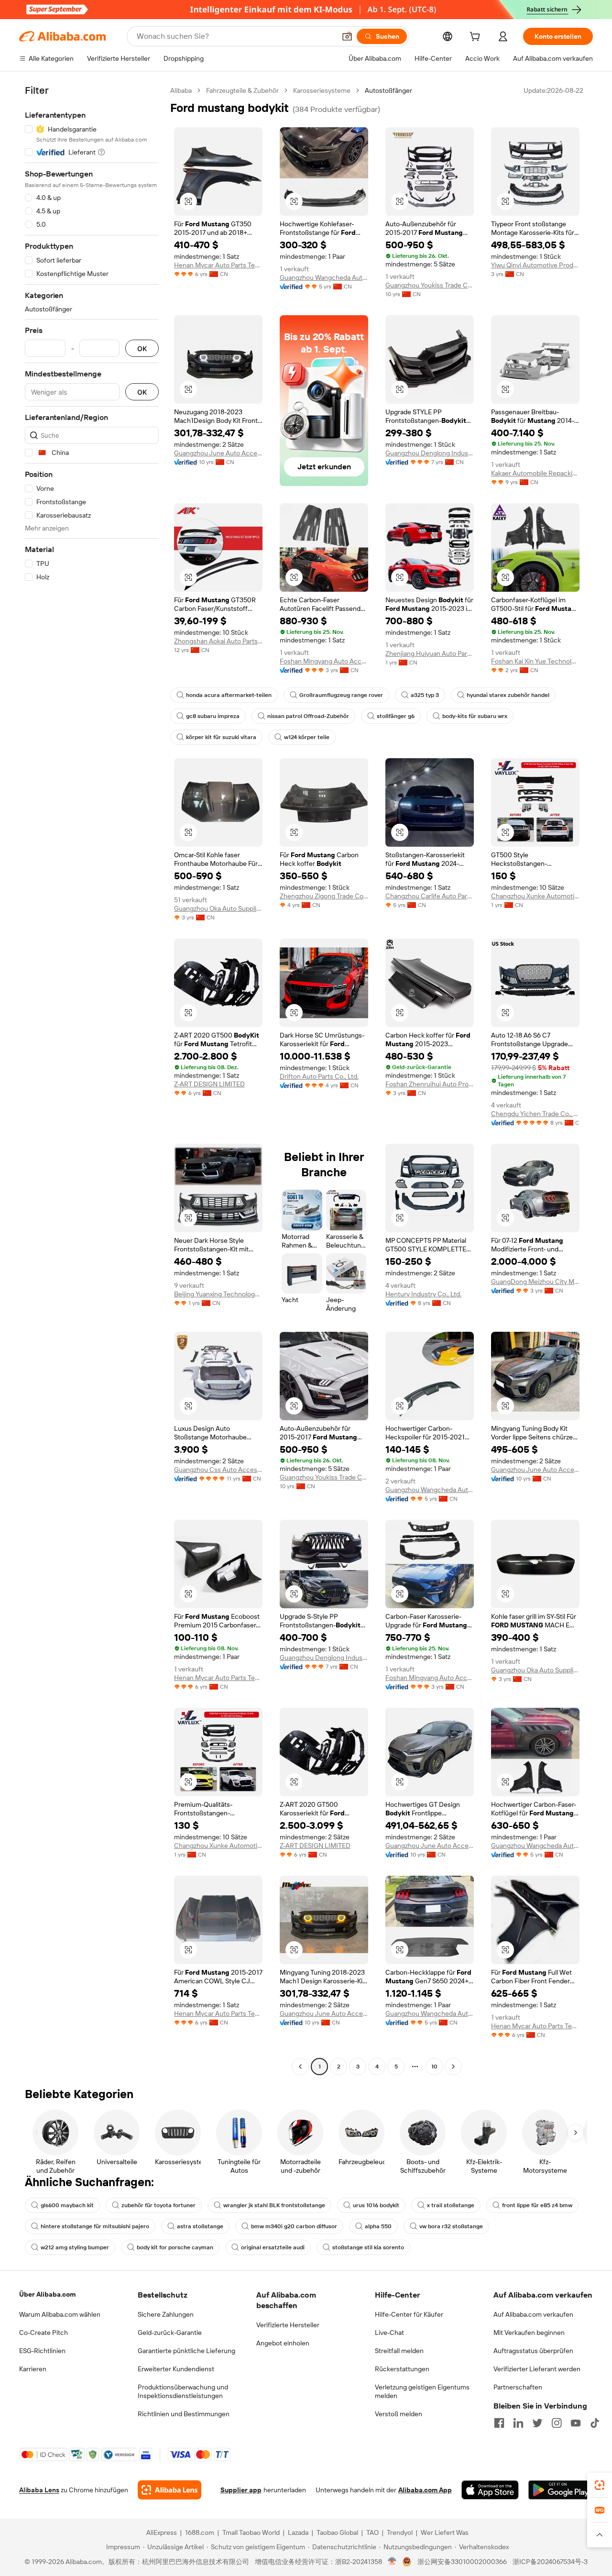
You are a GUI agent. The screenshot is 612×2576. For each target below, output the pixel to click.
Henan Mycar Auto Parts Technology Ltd (218, 265)
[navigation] (92, 1080)
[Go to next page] (453, 2067)
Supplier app (241, 2490)
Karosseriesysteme (322, 90)
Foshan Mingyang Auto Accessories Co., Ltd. (324, 661)
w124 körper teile (307, 737)
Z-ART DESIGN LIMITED (209, 1084)
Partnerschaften (518, 2387)
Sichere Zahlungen (166, 2314)
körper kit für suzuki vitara (221, 737)
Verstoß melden (399, 2414)
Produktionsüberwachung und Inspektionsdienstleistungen (183, 2391)
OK (142, 348)
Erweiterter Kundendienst (176, 2369)
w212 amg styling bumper (75, 2247)
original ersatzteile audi (273, 2247)
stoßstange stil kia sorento (368, 2247)
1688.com (200, 2532)
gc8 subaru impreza (213, 716)
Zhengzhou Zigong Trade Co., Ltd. (324, 896)
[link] (600, 2485)
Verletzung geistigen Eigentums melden (422, 2391)
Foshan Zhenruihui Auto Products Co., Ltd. (430, 1084)
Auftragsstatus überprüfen (533, 2351)
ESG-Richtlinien (42, 2351)
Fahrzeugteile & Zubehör (242, 90)
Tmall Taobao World (251, 2532)
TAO (372, 2532)
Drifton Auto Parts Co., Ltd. (319, 1076)
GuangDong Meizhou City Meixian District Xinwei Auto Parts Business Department (535, 1282)
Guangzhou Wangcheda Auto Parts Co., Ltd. (324, 277)
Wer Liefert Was (445, 2532)
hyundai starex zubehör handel (508, 695)
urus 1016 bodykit (376, 2205)
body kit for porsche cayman (175, 2247)
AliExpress (162, 2532)
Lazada (298, 2532)
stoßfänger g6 (396, 716)
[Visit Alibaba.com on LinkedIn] (518, 2423)
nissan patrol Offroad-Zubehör (308, 716)
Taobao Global (337, 2532)
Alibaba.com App (425, 2490)
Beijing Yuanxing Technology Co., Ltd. (218, 1294)
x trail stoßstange (451, 2205)
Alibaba (181, 90)
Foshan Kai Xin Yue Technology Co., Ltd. (535, 661)
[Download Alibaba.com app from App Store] (490, 2490)
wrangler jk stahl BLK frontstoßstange (274, 2205)
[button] (347, 36)
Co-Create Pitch (44, 2333)
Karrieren (33, 2369)
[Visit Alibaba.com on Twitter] (537, 2423)
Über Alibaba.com (47, 2294)
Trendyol (400, 2532)
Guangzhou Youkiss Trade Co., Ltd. (430, 285)
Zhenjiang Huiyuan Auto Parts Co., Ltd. (430, 653)
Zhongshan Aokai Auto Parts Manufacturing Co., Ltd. (218, 641)
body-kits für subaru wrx (475, 716)
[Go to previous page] (300, 2067)
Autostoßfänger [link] (388, 90)
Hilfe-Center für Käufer (409, 2314)
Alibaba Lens (39, 2490)
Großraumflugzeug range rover (341, 695)
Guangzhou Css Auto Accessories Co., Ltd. (218, 1470)
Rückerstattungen (402, 2369)
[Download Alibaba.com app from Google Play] (561, 2490)
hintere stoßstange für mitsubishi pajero (95, 2226)
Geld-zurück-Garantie (170, 2333)
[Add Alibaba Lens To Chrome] (169, 2490)
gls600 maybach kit (67, 2205)
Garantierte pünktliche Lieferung (186, 2351)
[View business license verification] (392, 2562)
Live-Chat (389, 2333)
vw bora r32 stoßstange (451, 2226)
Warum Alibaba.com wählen (60, 2314)
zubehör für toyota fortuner (158, 2205)
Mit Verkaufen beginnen (529, 2333)
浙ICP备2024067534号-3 (550, 2562)
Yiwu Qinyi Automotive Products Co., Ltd (535, 265)
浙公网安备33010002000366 (462, 2562)
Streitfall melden (399, 2351)
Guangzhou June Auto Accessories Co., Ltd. (218, 453)
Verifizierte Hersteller (288, 2325)
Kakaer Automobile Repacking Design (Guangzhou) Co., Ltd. (535, 473)
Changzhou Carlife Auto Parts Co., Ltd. (430, 896)
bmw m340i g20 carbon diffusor (294, 2226)
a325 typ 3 (425, 695)
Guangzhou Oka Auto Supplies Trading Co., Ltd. (218, 908)
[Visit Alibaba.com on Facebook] (499, 2423)
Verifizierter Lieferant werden (537, 2369)
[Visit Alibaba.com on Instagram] (557, 2423)
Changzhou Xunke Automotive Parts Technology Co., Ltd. (535, 896)
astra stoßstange (200, 2226)
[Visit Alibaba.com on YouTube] (576, 2423)
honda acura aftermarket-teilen (229, 695)
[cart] (477, 38)
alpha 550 (378, 2226)
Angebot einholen (283, 2343)
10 (434, 2067)
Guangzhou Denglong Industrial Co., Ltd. (430, 453)
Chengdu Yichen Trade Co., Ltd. (535, 1114)
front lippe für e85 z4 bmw (537, 2205)
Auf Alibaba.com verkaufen (533, 2314)
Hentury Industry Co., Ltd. (423, 1294)
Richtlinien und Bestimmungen (184, 2414)
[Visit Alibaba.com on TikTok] (595, 2423)
